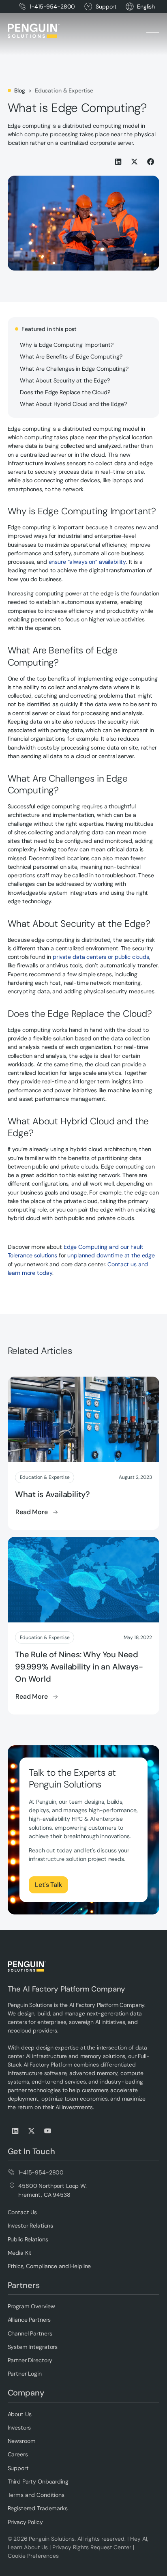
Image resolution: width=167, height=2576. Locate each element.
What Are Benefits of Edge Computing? (71, 357)
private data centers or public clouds (101, 957)
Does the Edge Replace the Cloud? (65, 392)
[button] (146, 7)
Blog (20, 90)
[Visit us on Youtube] (48, 2131)
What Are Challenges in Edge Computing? (74, 369)
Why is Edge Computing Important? (66, 345)
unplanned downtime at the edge (111, 1255)
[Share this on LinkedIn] (119, 162)
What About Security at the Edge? (65, 380)
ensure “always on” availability (88, 562)
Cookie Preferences (33, 2556)
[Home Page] (34, 31)
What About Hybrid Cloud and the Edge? (73, 404)
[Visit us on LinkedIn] (16, 2131)
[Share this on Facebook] (151, 162)
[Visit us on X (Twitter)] (32, 2131)
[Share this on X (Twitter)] (135, 162)
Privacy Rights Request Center (92, 2547)
